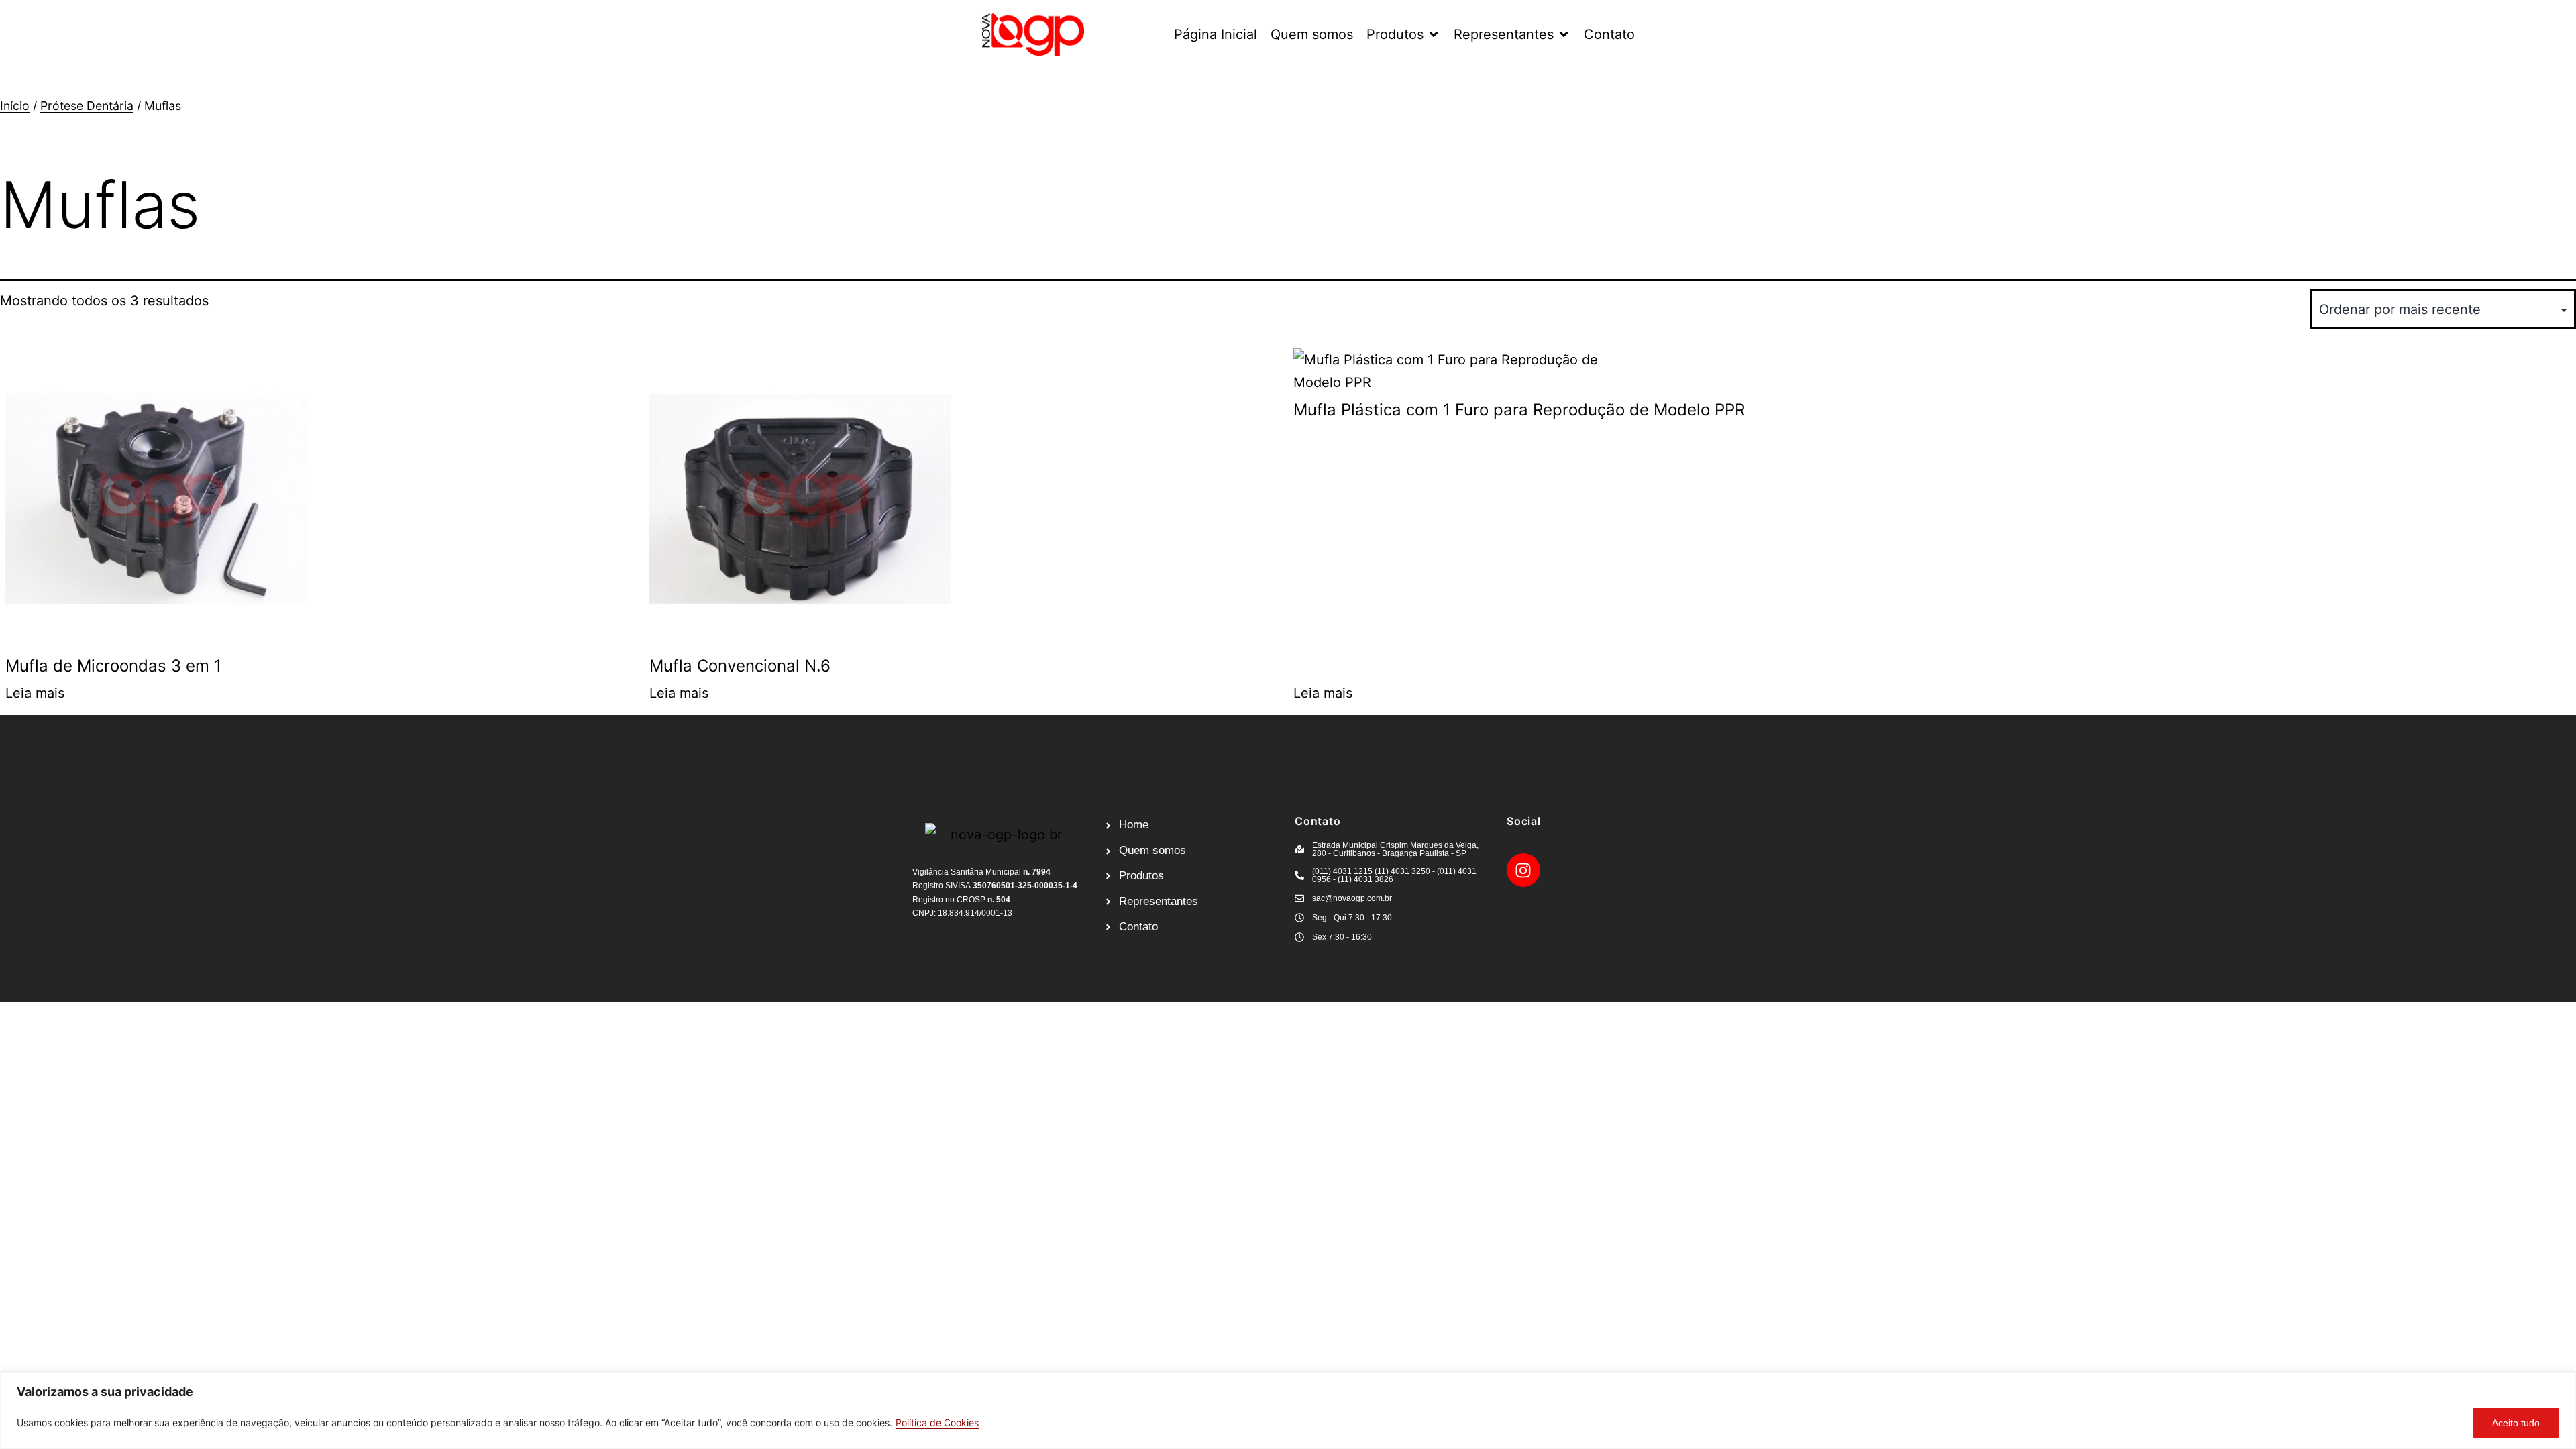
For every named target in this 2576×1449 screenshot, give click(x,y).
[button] (1403, 34)
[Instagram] (1523, 870)
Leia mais (35, 693)
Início (15, 106)
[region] (1288, 1410)
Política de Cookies (937, 1423)
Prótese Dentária (87, 106)
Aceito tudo (2516, 1423)
